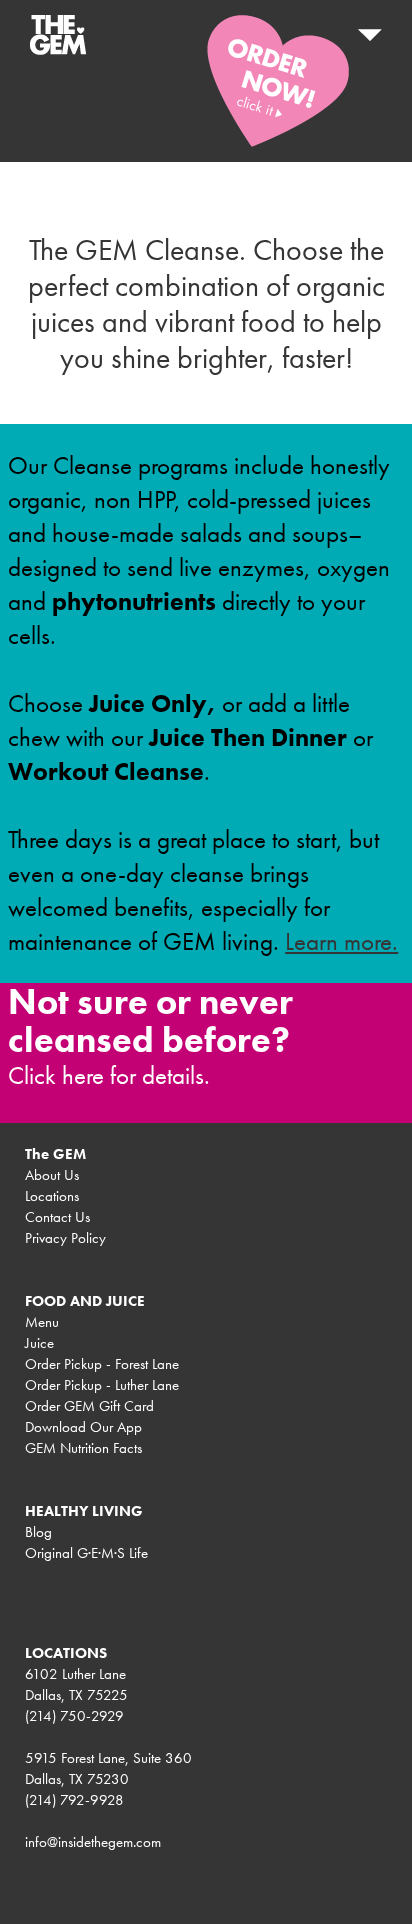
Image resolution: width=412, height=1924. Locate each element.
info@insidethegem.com (93, 1842)
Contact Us (57, 1217)
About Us (52, 1175)
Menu (42, 1322)
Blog (38, 1532)
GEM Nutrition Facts (83, 1448)
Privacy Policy (65, 1238)
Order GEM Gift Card (89, 1406)
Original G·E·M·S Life (86, 1553)
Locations (52, 1196)
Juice (39, 1343)
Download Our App (83, 1427)
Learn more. (341, 941)
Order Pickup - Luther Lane (102, 1385)
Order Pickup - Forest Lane (102, 1364)
